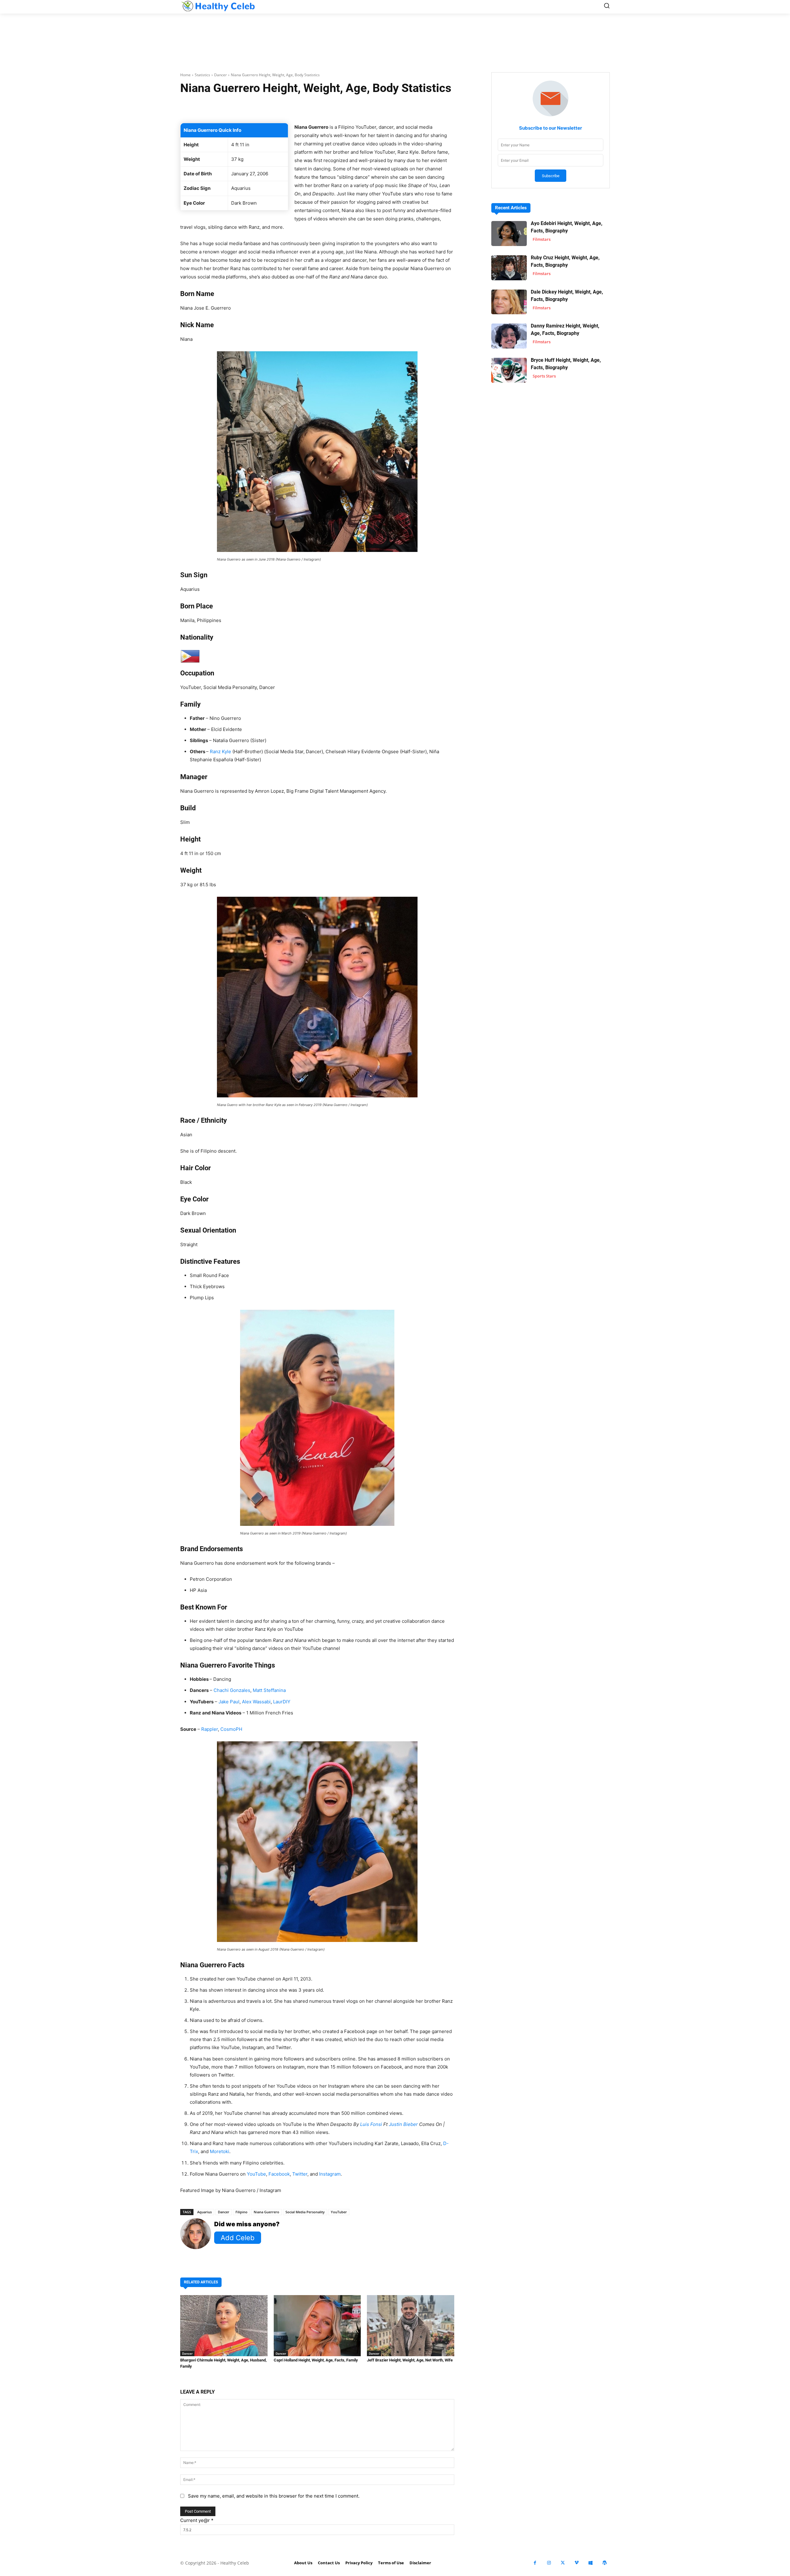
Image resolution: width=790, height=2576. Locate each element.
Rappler (210, 1729)
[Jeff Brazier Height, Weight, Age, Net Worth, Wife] (411, 2326)
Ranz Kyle (220, 752)
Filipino (241, 2212)
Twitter (300, 2174)
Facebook (279, 2174)
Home (185, 75)
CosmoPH (231, 1729)
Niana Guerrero (266, 2212)
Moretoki (220, 2151)
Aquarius (204, 2212)
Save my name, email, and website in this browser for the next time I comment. (274, 2496)
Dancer (220, 75)
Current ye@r (197, 2520)
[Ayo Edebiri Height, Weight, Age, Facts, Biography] (509, 234)
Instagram (330, 2174)
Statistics (202, 75)
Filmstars (542, 239)
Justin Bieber (403, 2124)
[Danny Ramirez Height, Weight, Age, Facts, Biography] (509, 336)
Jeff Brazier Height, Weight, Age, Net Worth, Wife (410, 2360)
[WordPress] (604, 2563)
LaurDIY (282, 1702)
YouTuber (339, 2212)
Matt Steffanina (269, 1690)
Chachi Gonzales (232, 1690)
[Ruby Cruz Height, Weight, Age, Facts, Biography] (509, 268)
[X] (563, 2563)
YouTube (256, 2174)
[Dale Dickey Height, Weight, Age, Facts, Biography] (509, 302)
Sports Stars (544, 376)
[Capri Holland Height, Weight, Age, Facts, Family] (317, 2326)
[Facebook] (535, 2563)
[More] (391, 107)
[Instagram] (549, 2563)
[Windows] (590, 2563)
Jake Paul (229, 1702)
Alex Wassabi (256, 1702)
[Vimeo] (577, 2563)
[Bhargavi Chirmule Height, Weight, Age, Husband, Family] (224, 2326)
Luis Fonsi (372, 2124)
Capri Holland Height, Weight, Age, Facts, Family (316, 2360)
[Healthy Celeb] (218, 6)
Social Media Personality (305, 2212)
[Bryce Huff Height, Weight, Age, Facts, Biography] (509, 370)
